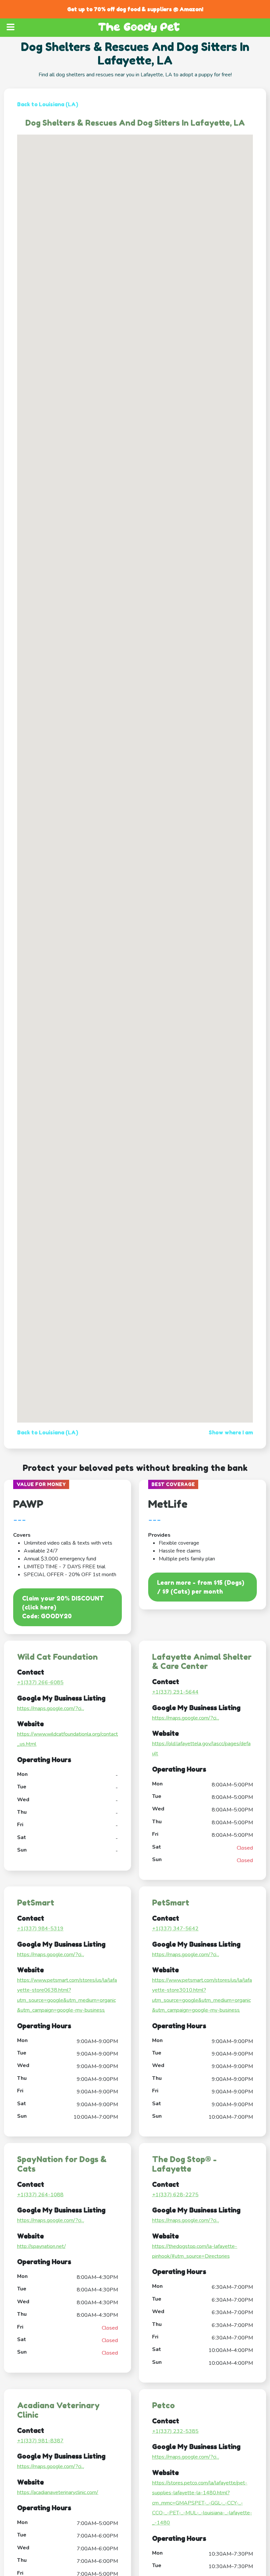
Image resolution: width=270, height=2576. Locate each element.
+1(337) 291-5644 (175, 1692)
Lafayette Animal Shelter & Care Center (202, 1662)
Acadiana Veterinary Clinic (58, 2410)
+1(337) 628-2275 (175, 2195)
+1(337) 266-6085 (40, 1682)
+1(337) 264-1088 (40, 2195)
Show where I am (231, 1432)
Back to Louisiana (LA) (48, 104)
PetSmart (36, 1903)
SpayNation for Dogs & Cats (62, 2164)
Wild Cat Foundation (57, 1657)
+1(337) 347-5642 (175, 1929)
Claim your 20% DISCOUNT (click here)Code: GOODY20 (63, 1607)
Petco (163, 2405)
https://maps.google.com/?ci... (51, 1708)
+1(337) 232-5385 (175, 2431)
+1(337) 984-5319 (40, 1929)
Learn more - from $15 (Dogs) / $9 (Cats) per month (201, 1587)
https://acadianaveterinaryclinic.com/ (58, 2492)
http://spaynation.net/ (41, 2246)
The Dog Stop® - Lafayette (184, 2164)
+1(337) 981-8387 (40, 2441)
